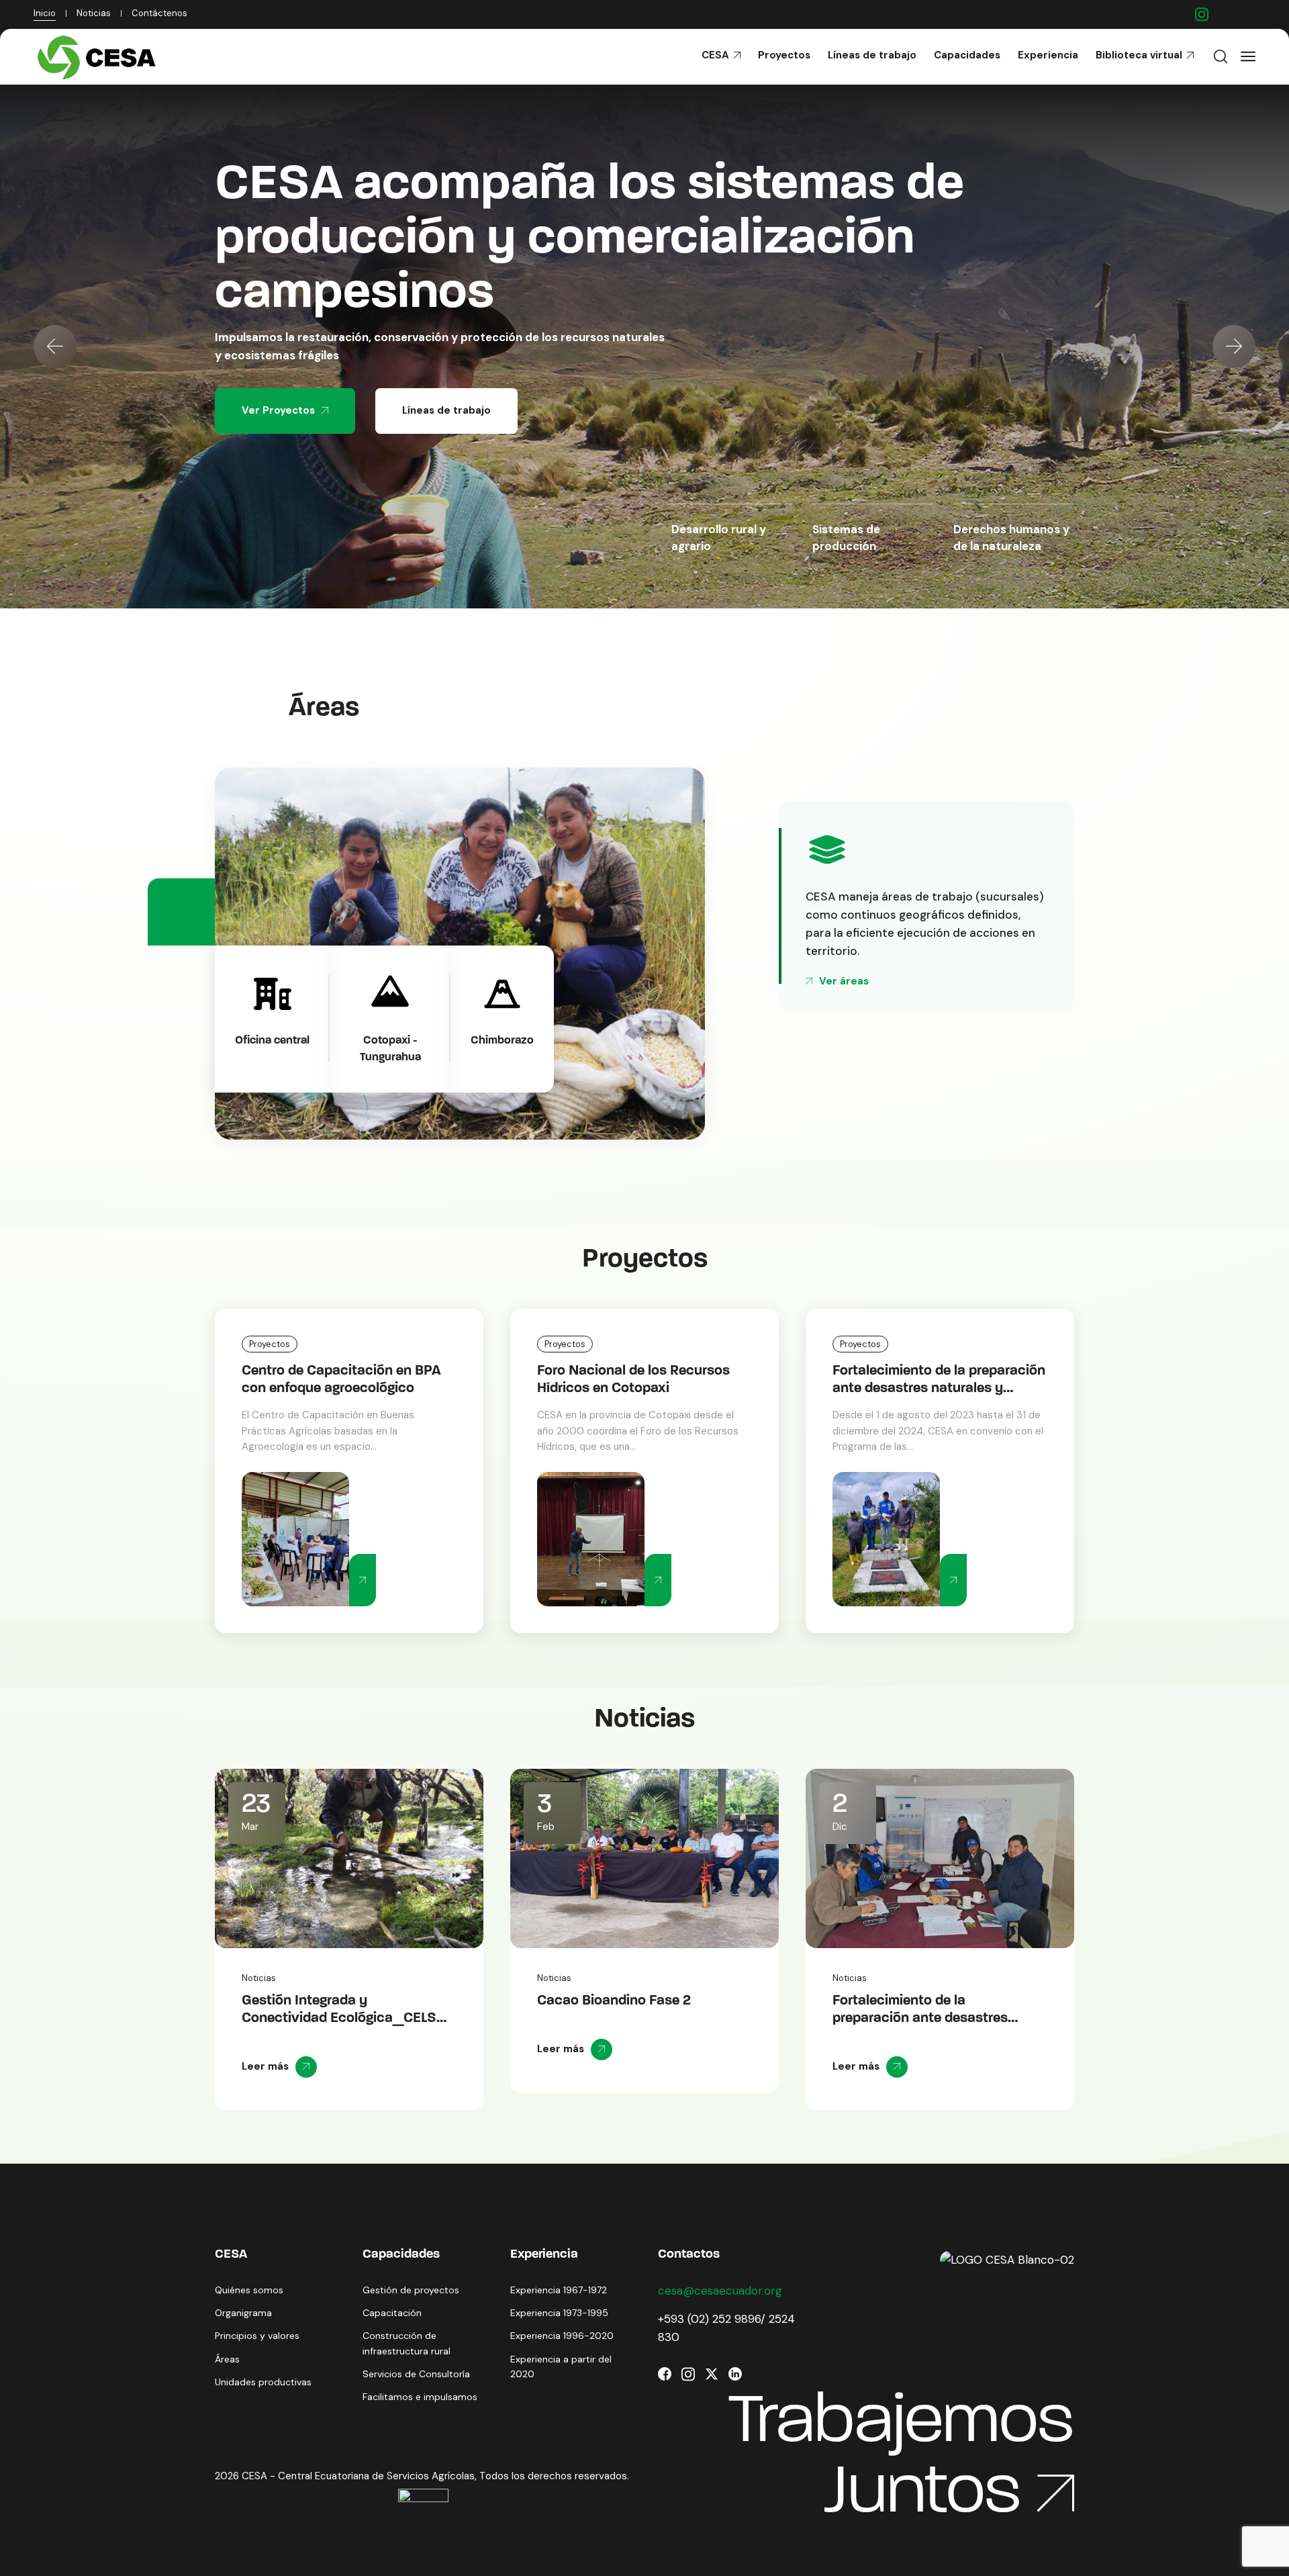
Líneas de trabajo (446, 356)
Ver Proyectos (278, 356)
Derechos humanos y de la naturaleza (1011, 538)
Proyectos (270, 1344)
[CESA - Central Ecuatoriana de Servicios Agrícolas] (100, 57)
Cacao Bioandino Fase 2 (614, 1371)
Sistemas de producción (846, 538)
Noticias (259, 1978)
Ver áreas (844, 981)
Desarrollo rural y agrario (719, 538)
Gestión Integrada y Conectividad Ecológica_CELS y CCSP (345, 2018)
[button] (55, 347)
